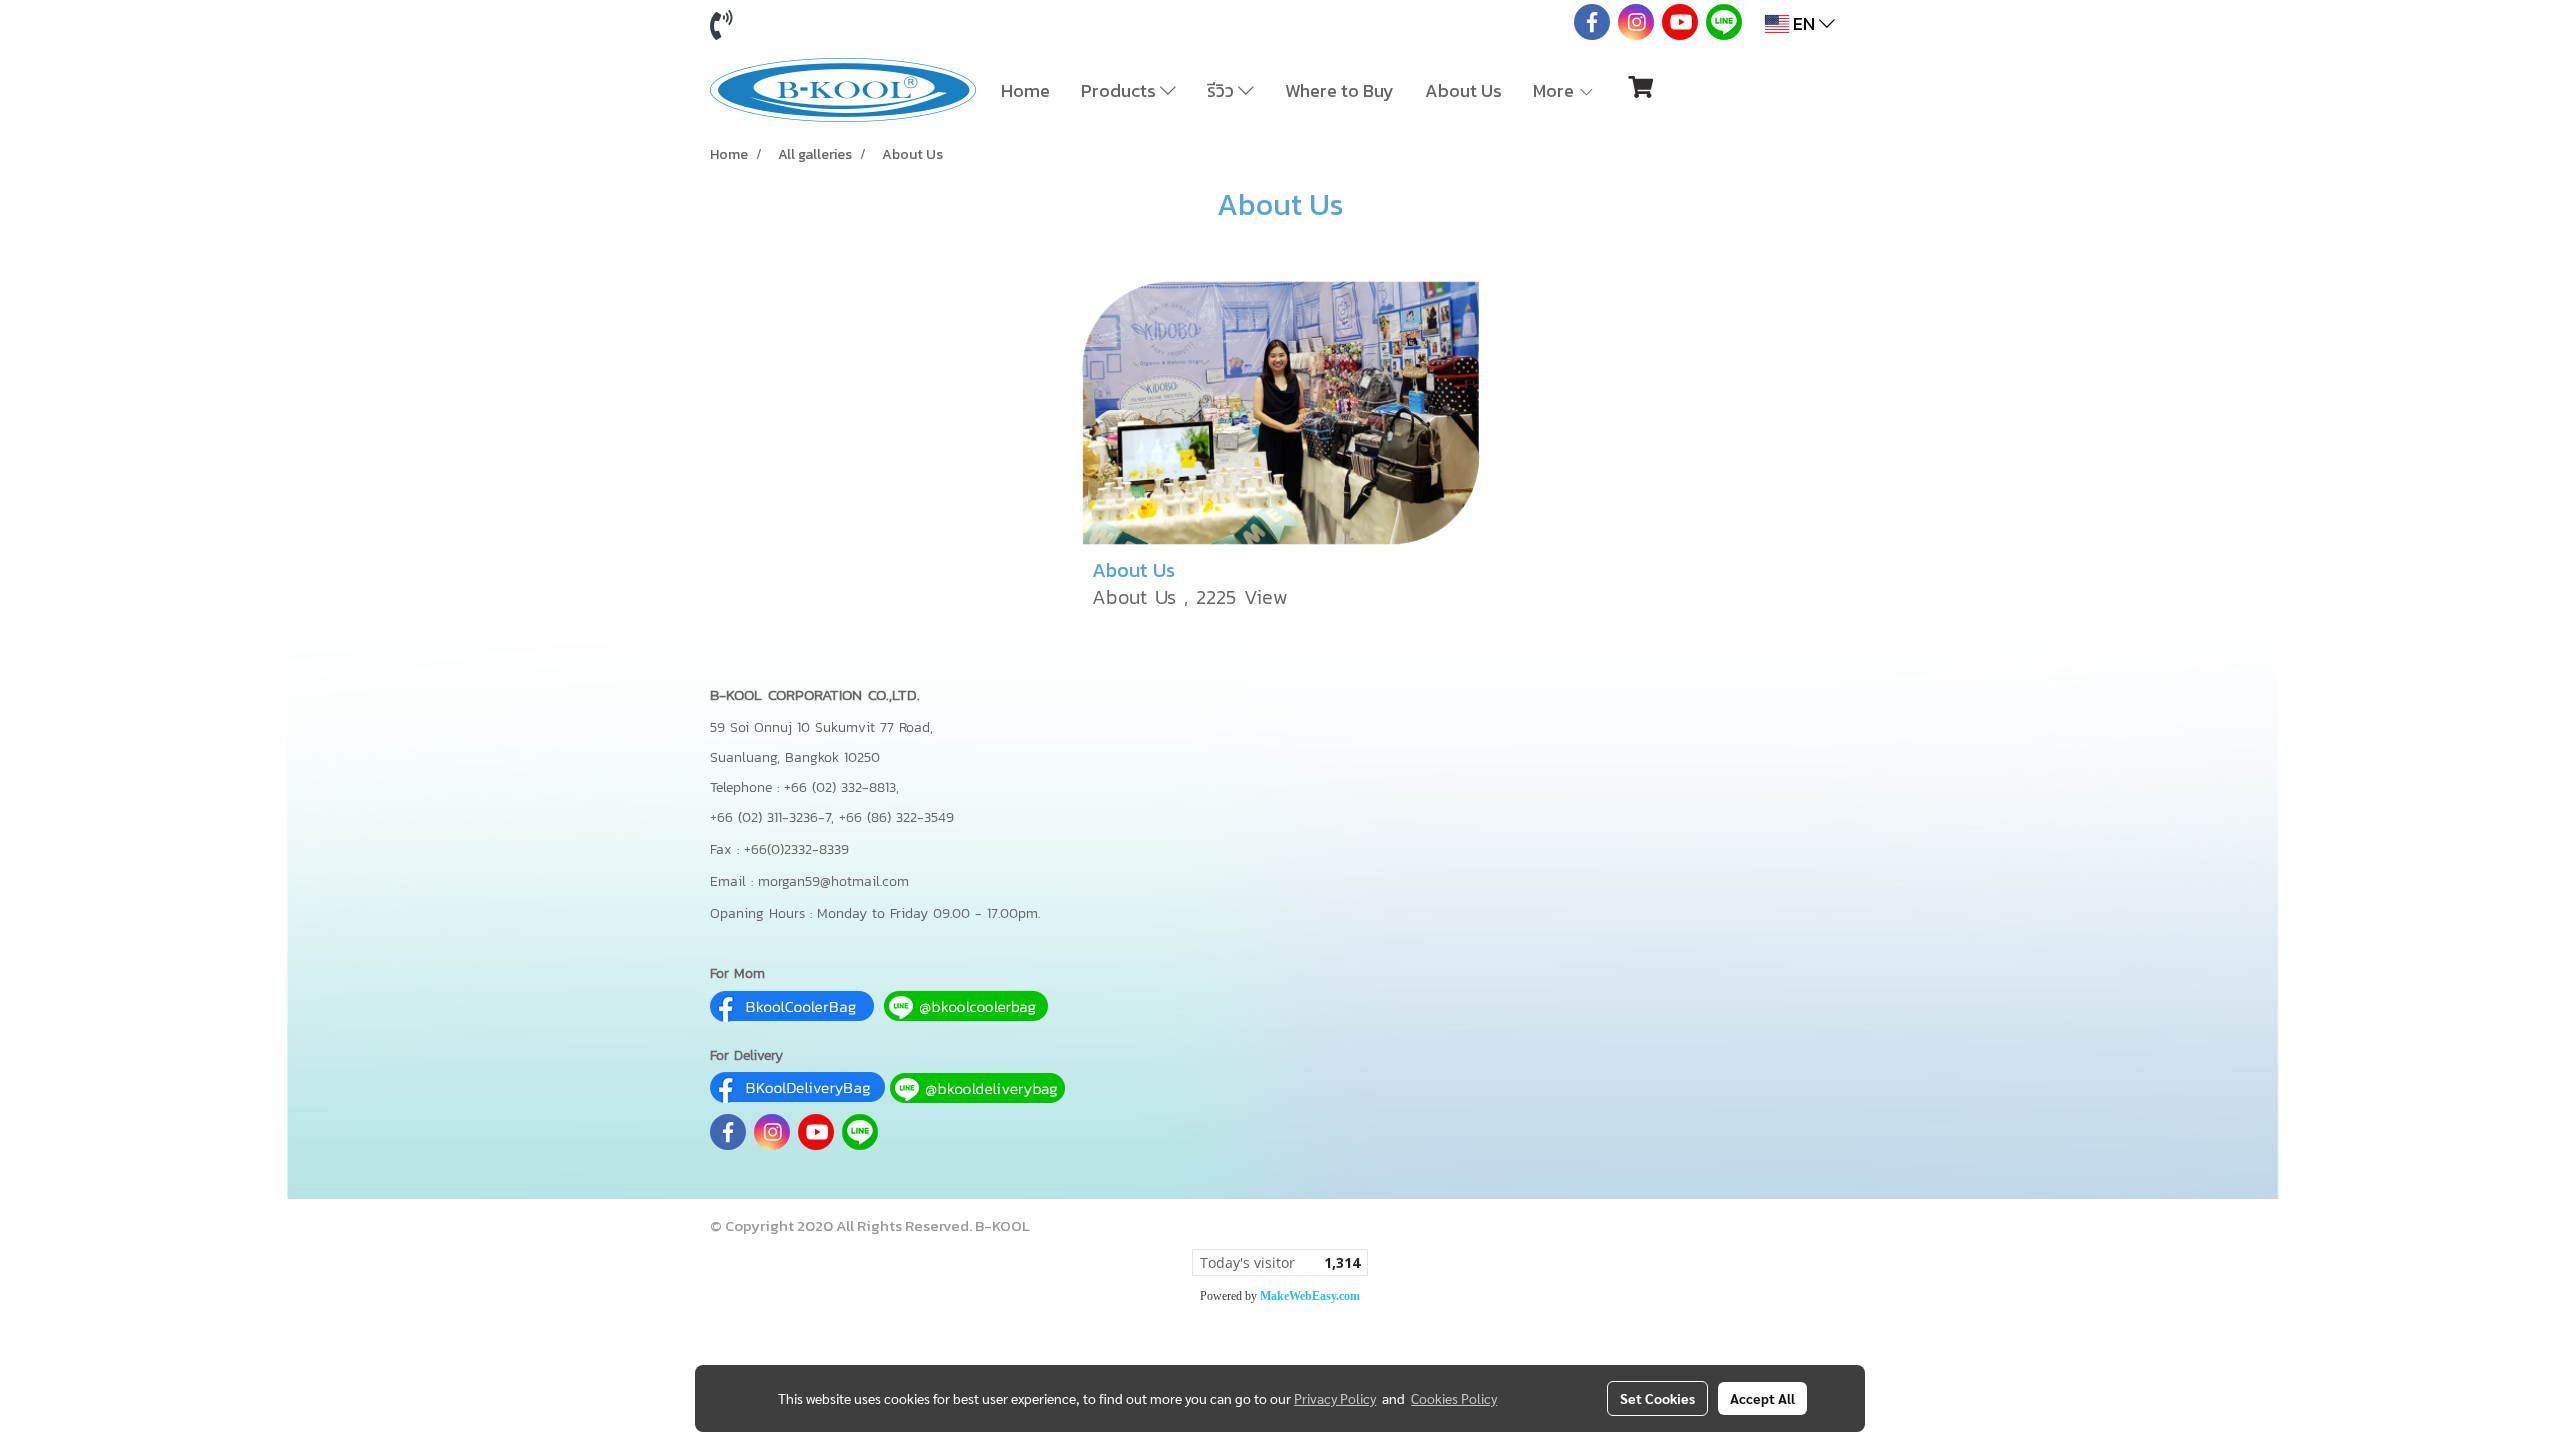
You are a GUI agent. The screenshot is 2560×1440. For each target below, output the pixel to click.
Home (1025, 90)
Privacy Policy (1335, 1398)
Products (1120, 90)
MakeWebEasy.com (1310, 1296)
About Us (1463, 90)
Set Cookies (1657, 1398)
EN (1804, 23)
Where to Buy (1339, 90)
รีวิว (1222, 90)
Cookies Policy (1454, 1398)
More (1555, 90)
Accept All (1762, 1398)
